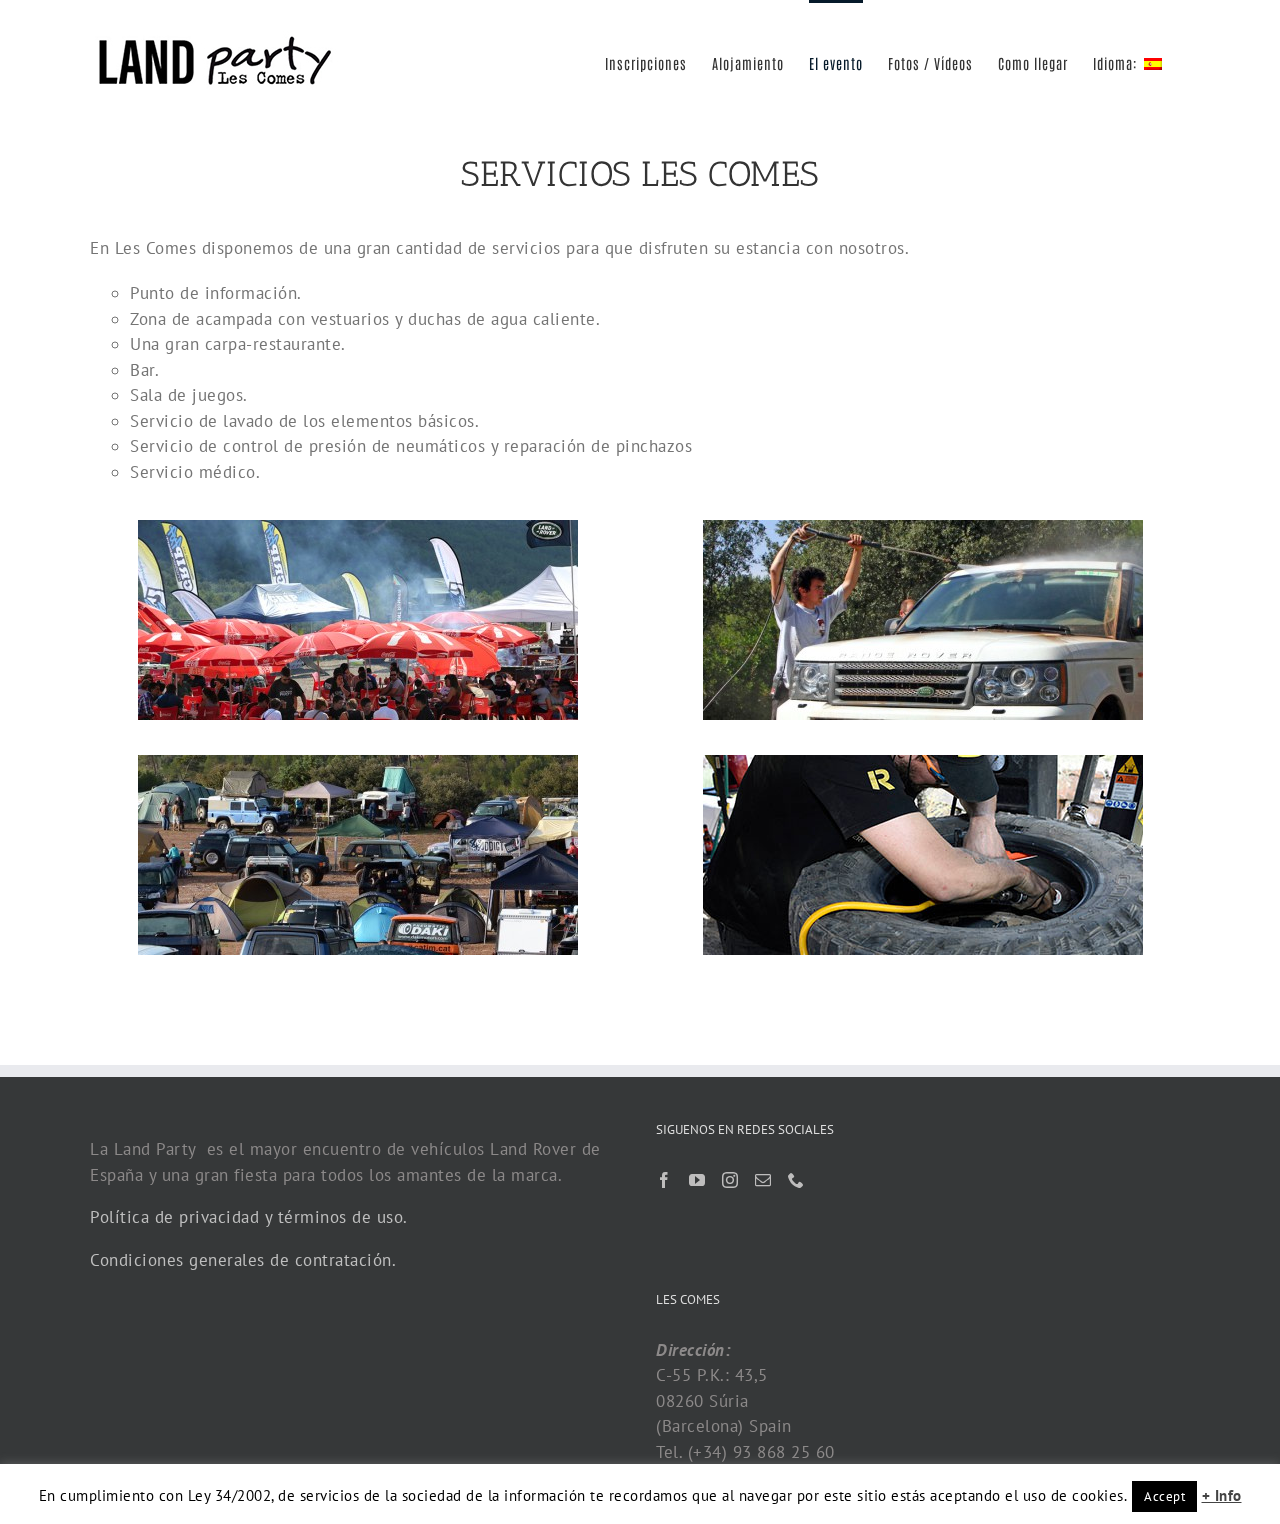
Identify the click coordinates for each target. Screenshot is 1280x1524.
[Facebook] (664, 1180)
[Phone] (796, 1180)
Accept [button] (1164, 1496)
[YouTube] (697, 1180)
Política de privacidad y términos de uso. (249, 1217)
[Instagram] (730, 1180)
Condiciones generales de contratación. (243, 1260)
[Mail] (763, 1180)
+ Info (1222, 1495)
